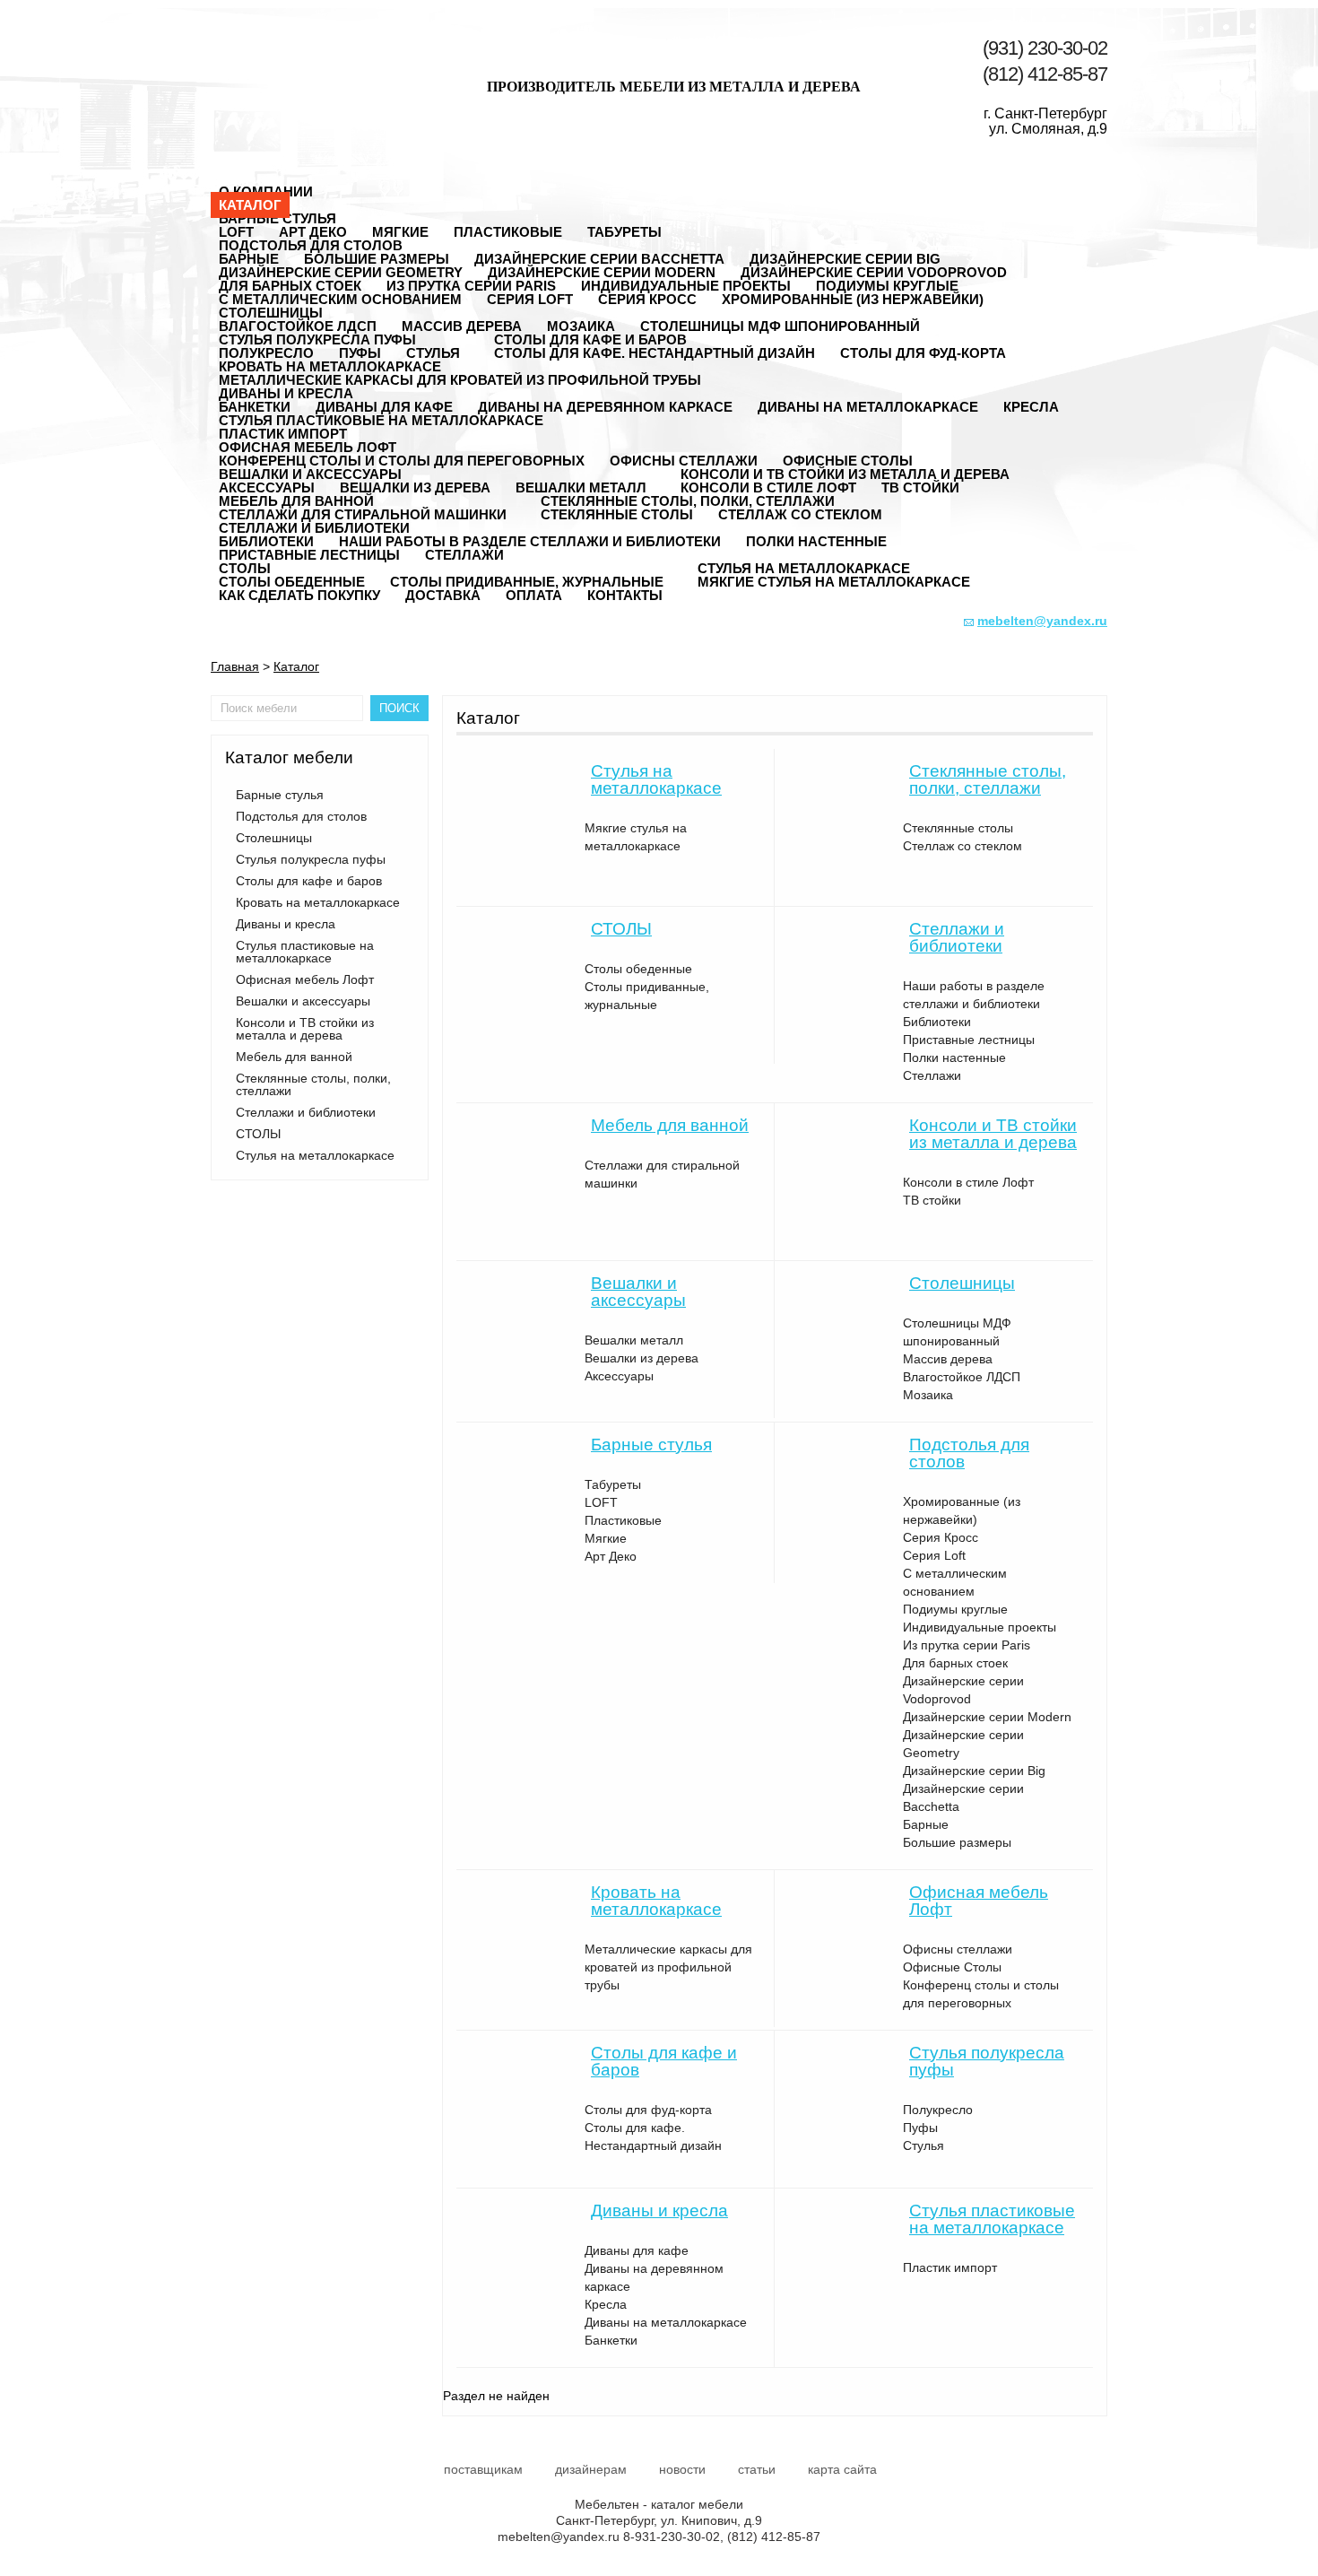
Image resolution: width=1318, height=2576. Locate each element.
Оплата (534, 595)
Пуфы (920, 2128)
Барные (926, 1824)
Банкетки (611, 2340)
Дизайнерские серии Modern (987, 1717)
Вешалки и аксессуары (310, 474)
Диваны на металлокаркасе (868, 407)
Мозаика (928, 1395)
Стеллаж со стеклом (800, 514)
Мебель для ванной (296, 501)
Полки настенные (816, 541)
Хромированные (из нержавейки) (853, 299)
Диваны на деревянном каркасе (605, 407)
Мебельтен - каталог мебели (299, 65)
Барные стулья (277, 218)
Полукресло (938, 2110)
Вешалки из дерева (415, 487)
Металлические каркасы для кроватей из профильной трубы (460, 380)
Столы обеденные (638, 969)
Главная (235, 666)
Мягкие (606, 1538)
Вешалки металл (634, 1340)
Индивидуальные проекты (980, 1627)
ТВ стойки (920, 487)
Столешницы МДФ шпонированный (780, 326)
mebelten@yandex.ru (559, 2537)
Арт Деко (611, 1556)
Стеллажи (464, 555)
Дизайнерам (591, 2469)
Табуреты (624, 232)
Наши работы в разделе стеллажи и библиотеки (530, 541)
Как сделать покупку (299, 595)
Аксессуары (619, 1376)
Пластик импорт (950, 2267)
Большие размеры (957, 1842)
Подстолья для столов (311, 245)
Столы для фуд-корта (923, 353)
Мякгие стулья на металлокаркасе (834, 582)
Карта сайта (842, 2469)
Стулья (923, 2145)
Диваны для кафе (637, 2250)
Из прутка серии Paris (471, 286)
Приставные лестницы (309, 555)
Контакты (625, 595)
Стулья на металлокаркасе (804, 568)
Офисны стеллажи (958, 1949)
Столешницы (271, 313)
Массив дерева (462, 326)
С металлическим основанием (340, 299)
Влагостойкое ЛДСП (962, 1377)
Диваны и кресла (286, 393)
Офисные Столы (952, 1967)
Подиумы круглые (955, 1609)
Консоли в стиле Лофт (968, 1182)
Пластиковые (508, 232)
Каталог (250, 205)
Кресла (1031, 407)
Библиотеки (937, 1022)
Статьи (757, 2469)
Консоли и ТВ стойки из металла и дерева (845, 474)
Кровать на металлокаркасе (330, 366)
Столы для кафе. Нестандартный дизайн (655, 353)
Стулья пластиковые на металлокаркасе (381, 420)
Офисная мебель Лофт (308, 447)
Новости (682, 2469)
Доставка (443, 595)
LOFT (601, 1502)
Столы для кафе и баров (590, 339)
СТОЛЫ (245, 568)
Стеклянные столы (617, 514)
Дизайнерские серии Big (974, 1771)
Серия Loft (530, 299)
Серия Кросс (647, 299)
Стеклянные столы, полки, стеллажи (688, 501)
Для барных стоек (955, 1663)
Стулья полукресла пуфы (317, 339)
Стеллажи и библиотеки (314, 528)
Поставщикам (483, 2469)
